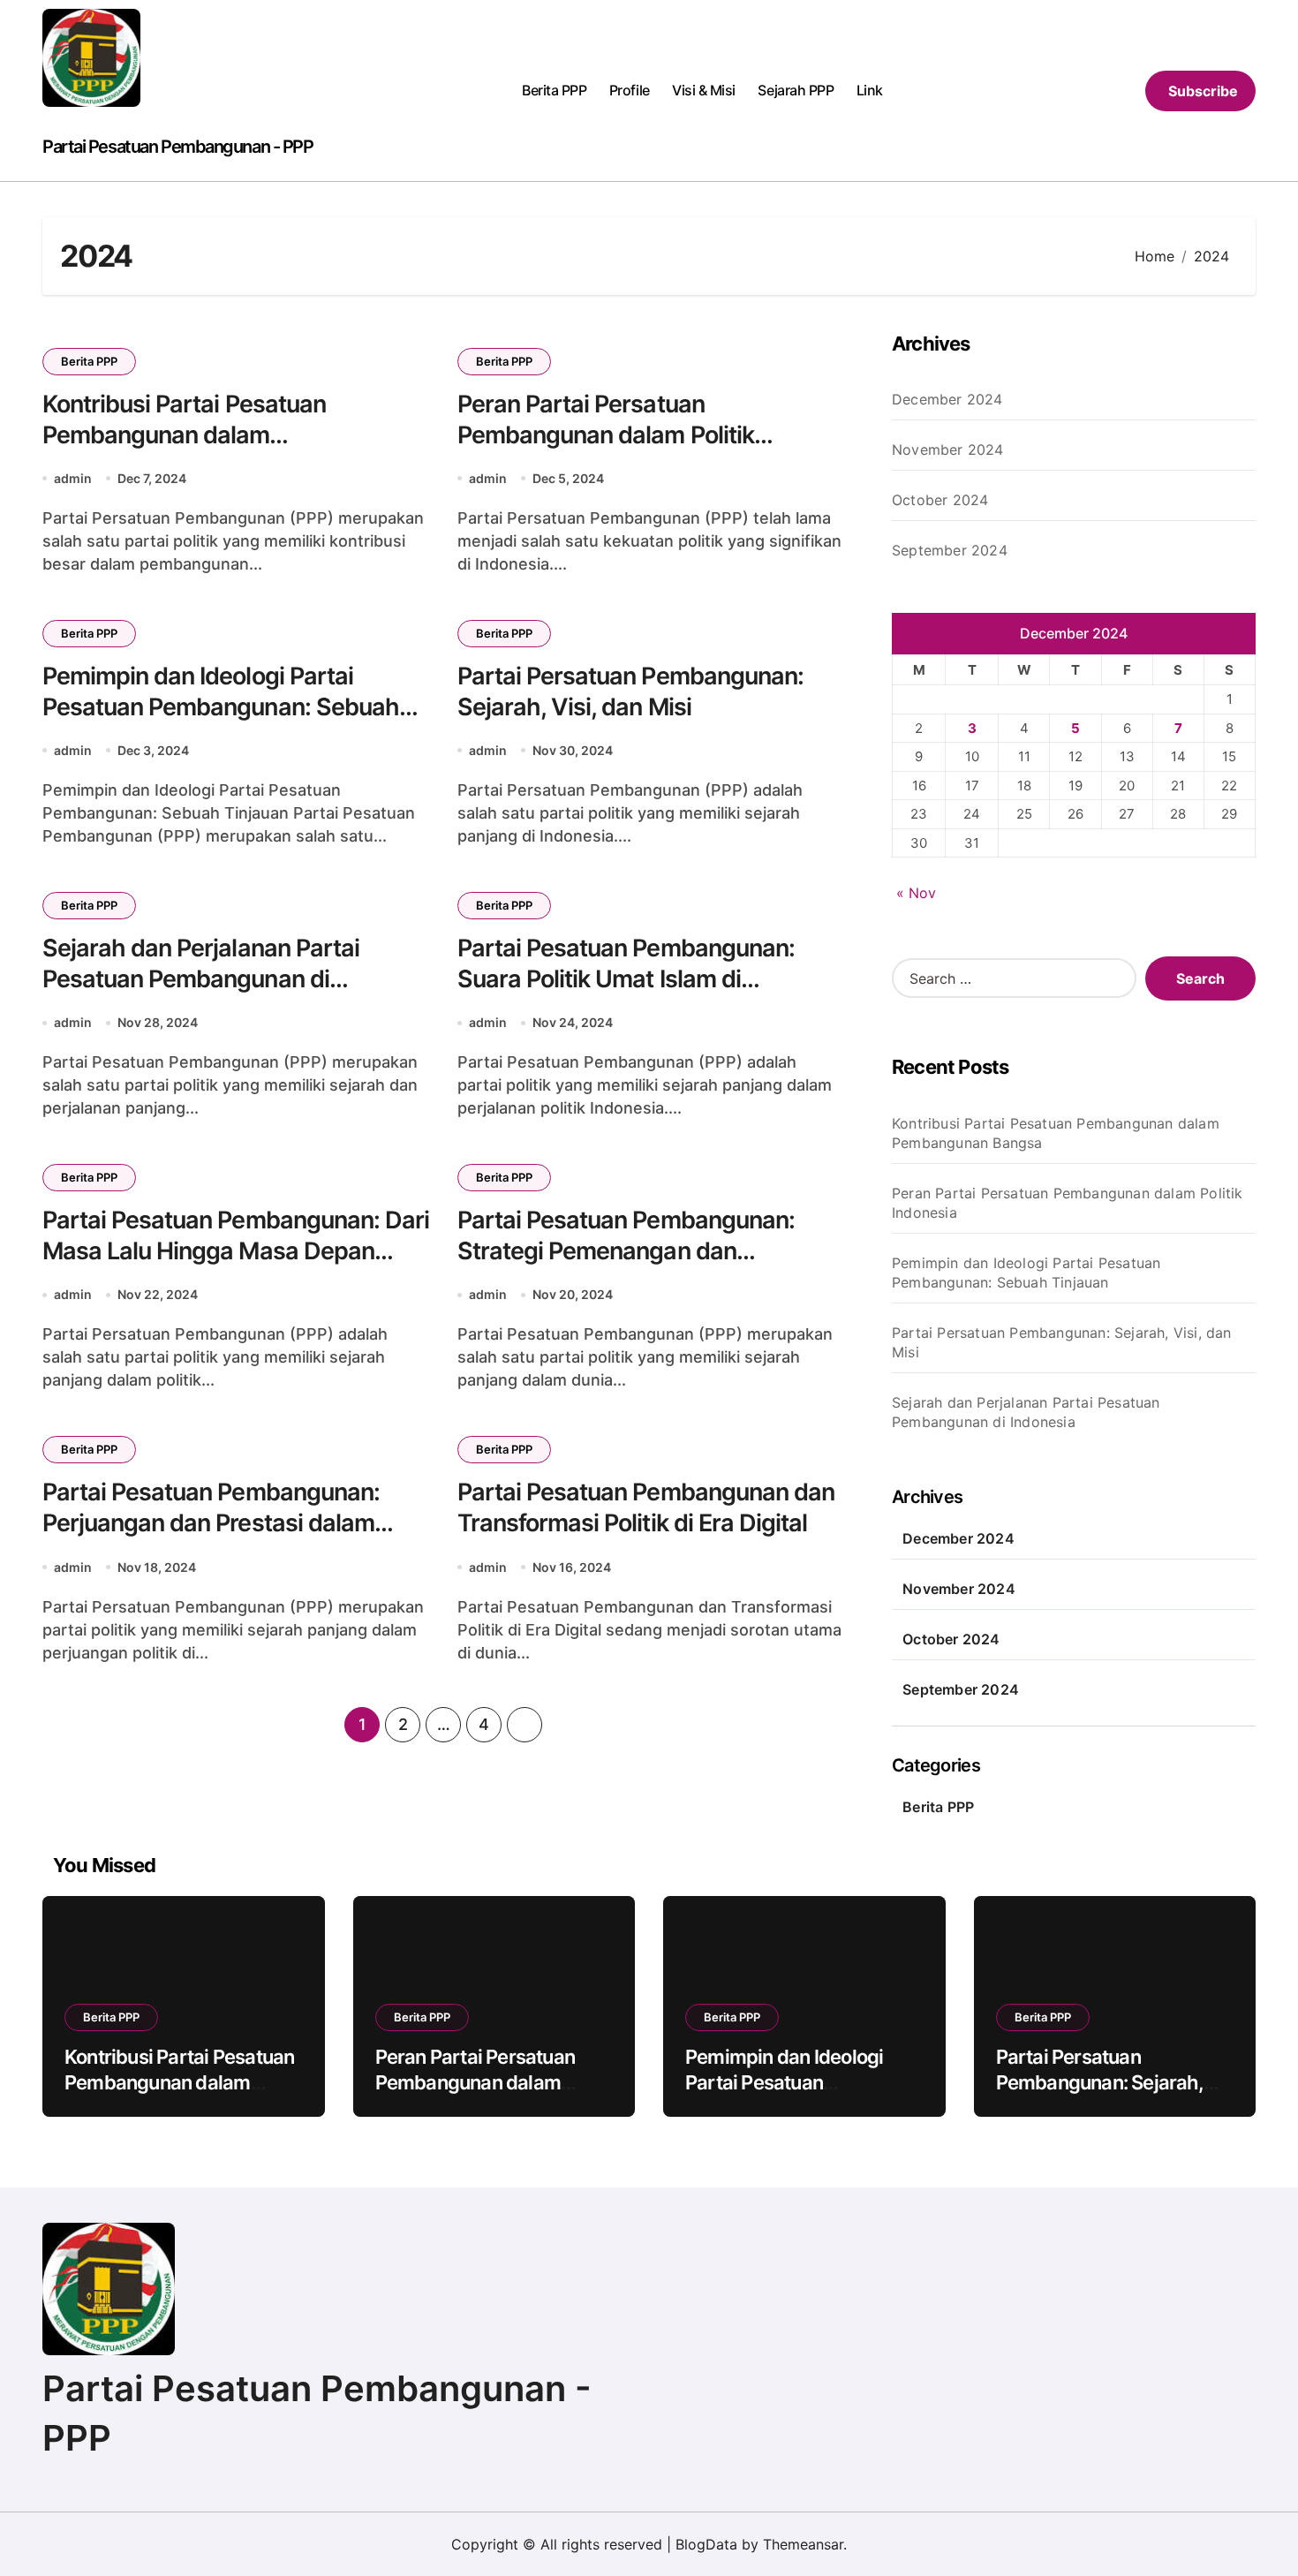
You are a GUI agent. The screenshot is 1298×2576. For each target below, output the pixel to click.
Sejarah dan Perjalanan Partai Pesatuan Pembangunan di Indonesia (201, 979)
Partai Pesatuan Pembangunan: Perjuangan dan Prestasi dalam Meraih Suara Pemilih (211, 1523)
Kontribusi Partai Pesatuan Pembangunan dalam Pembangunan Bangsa (184, 435)
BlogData (706, 2544)
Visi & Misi (704, 90)
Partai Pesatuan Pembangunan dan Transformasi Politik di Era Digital (646, 1507)
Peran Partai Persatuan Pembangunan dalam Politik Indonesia (606, 435)
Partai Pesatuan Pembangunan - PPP (177, 147)
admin (73, 478)
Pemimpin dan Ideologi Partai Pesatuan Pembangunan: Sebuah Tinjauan (221, 707)
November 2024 (948, 449)
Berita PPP (554, 90)
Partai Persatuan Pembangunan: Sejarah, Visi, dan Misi (1062, 1342)
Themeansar (803, 2544)
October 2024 (940, 500)
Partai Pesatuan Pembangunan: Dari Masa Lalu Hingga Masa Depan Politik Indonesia (236, 1251)
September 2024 (950, 550)
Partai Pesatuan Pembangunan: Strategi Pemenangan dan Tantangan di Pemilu (626, 1251)
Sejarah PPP (796, 90)
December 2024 (947, 399)
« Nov (916, 893)
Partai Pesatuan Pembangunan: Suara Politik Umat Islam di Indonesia (626, 979)
